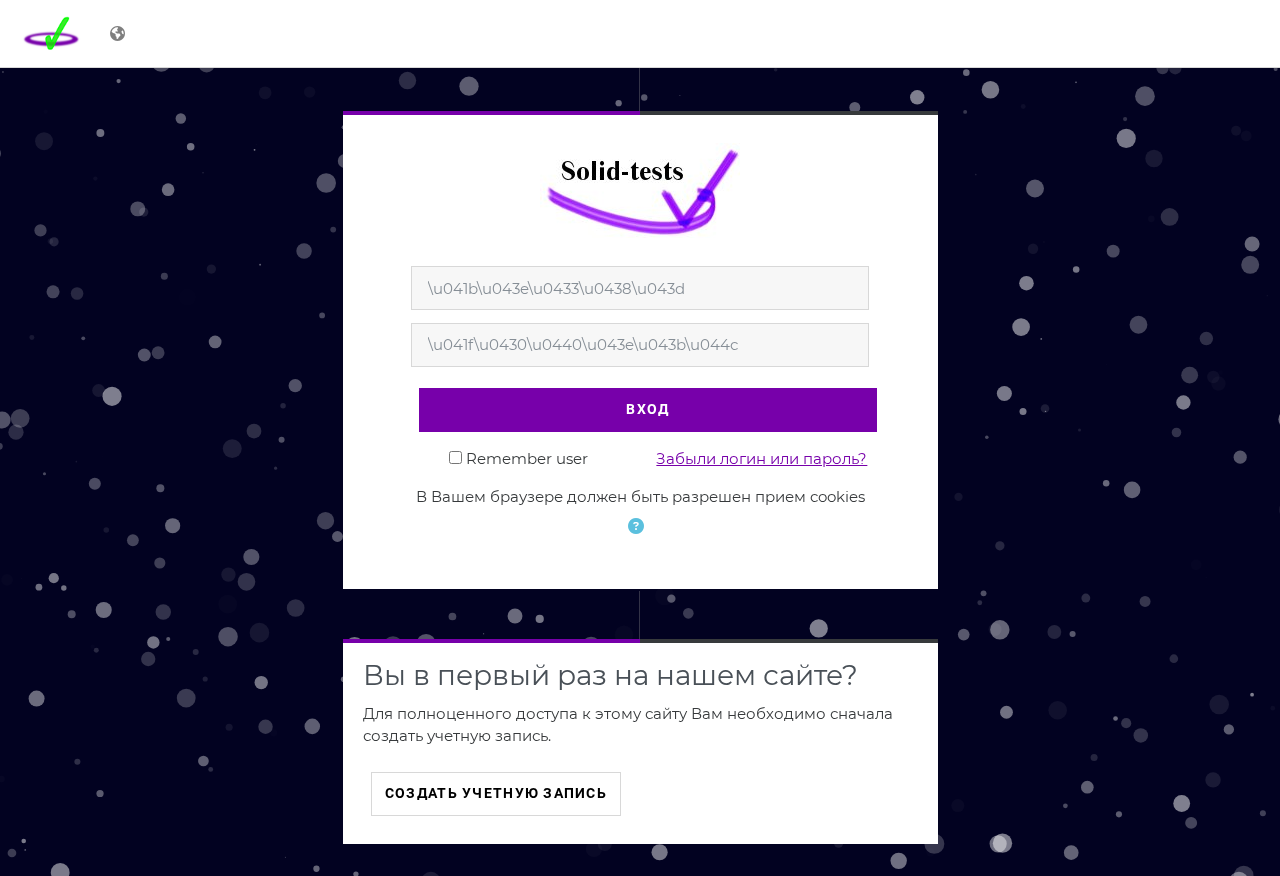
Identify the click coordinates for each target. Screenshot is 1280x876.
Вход (647, 409)
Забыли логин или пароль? (761, 458)
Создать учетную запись (496, 793)
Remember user (527, 458)
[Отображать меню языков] (119, 33)
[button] (640, 539)
